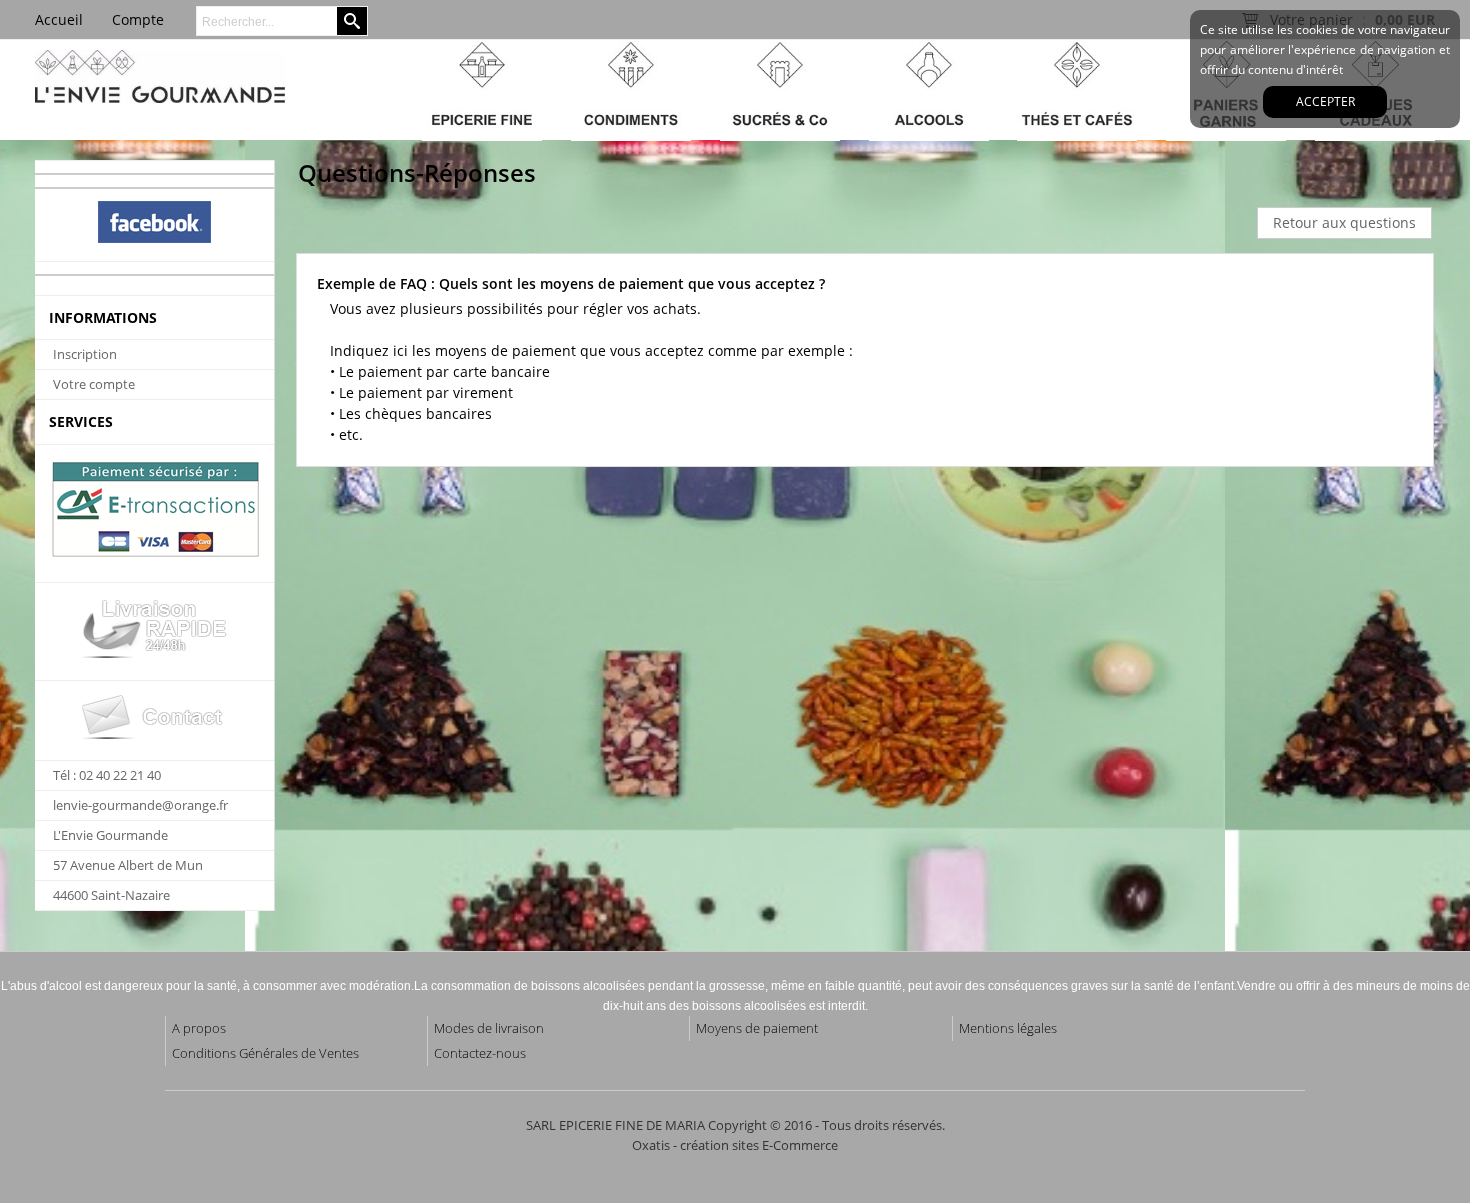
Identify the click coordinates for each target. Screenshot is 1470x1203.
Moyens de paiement (757, 1028)
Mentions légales (1008, 1028)
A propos (199, 1028)
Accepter (1325, 101)
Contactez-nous (480, 1053)
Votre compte (94, 384)
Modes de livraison (489, 1028)
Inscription (85, 354)
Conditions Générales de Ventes (265, 1053)
